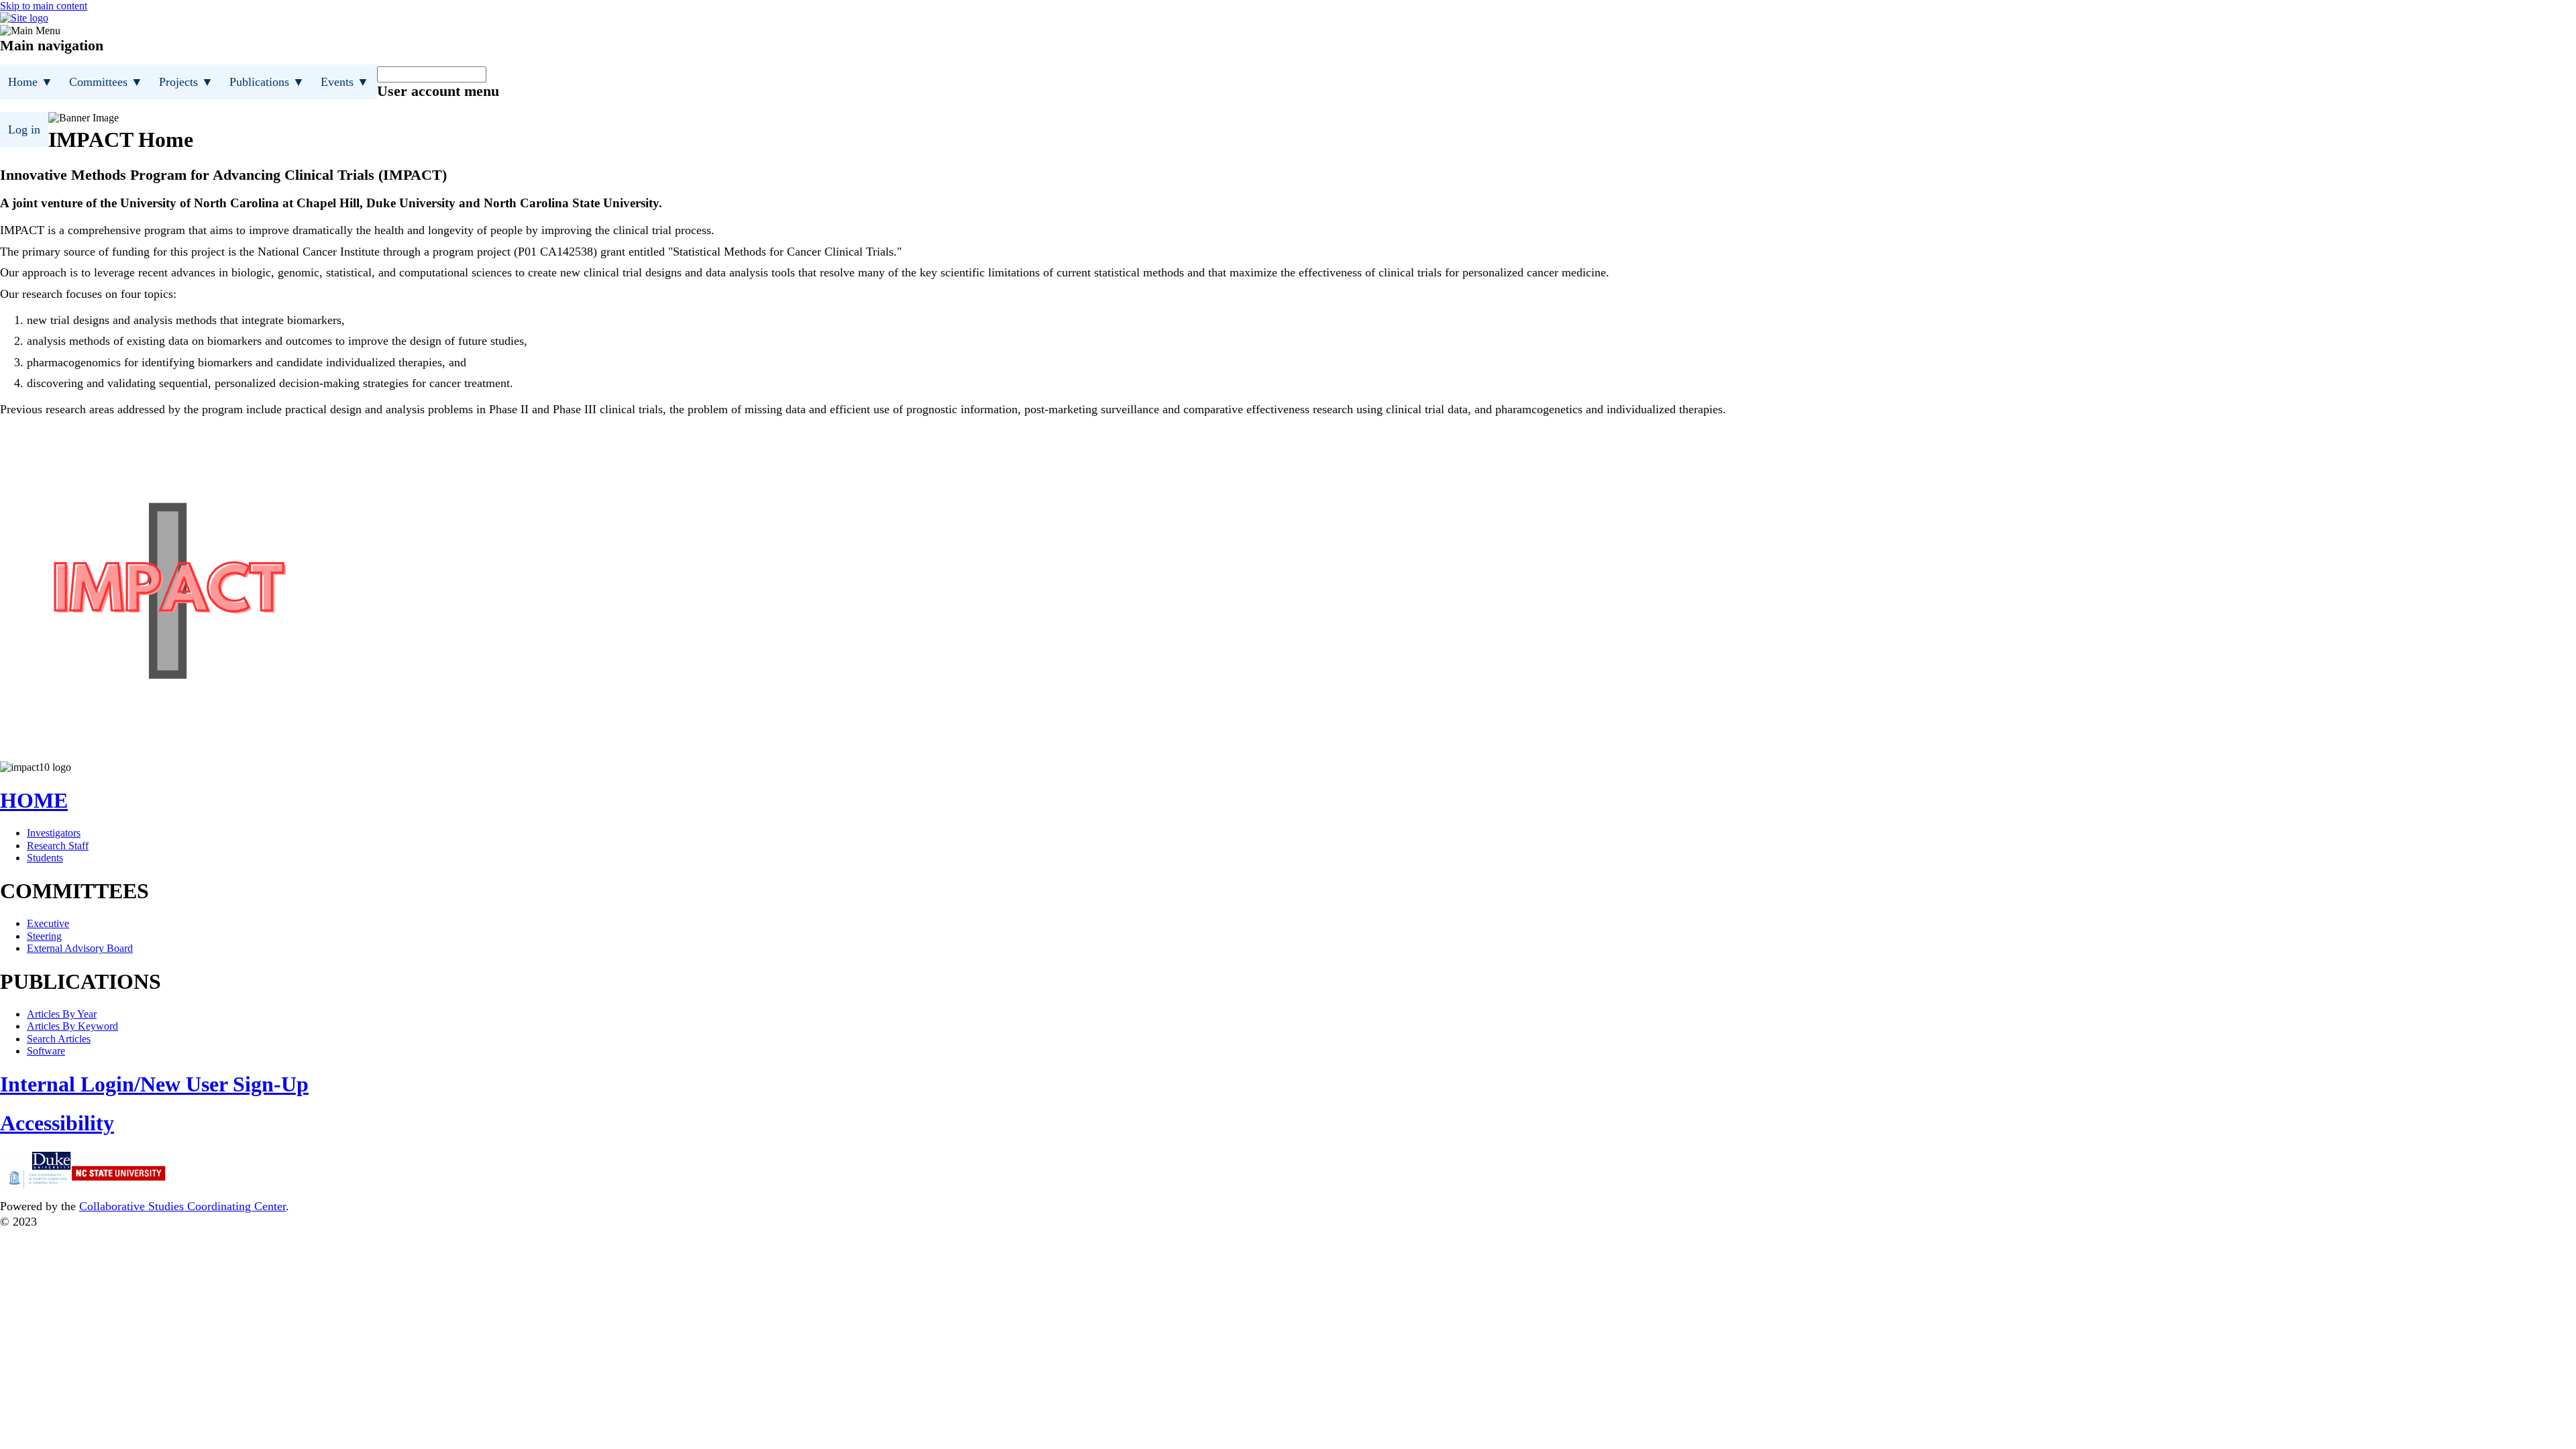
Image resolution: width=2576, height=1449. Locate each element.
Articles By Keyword (72, 1026)
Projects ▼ (186, 82)
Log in (24, 129)
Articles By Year (62, 1014)
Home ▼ (31, 82)
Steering (44, 936)
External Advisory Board (80, 948)
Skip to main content (44, 6)
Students (45, 858)
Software (46, 1051)
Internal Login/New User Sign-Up (154, 1084)
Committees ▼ (106, 82)
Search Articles (59, 1039)
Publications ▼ (267, 82)
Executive (48, 923)
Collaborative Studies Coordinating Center (182, 1206)
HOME (34, 800)
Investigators (54, 833)
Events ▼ (345, 82)
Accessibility (57, 1123)
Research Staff (58, 846)
